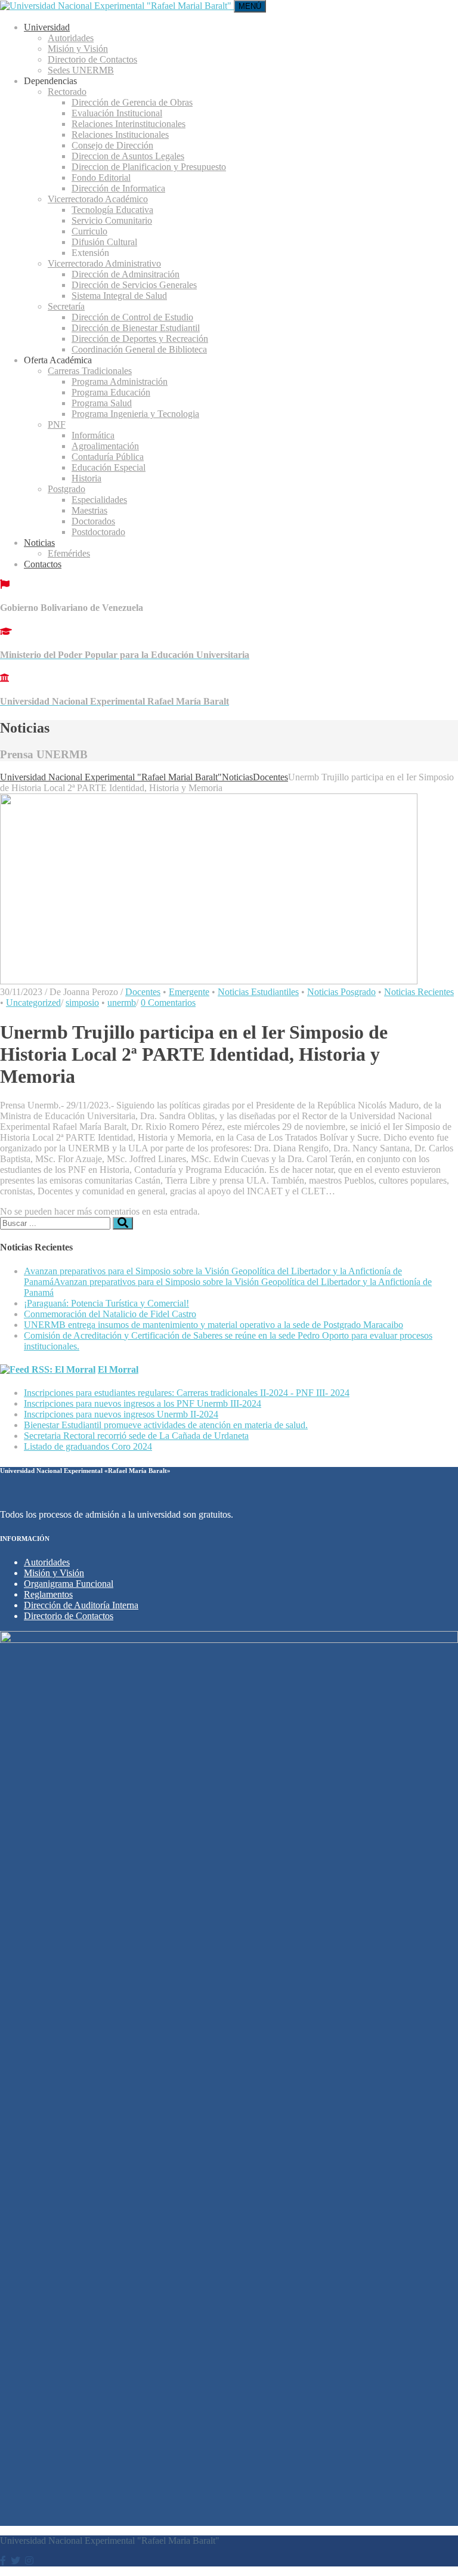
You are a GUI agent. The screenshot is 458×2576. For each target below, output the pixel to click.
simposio (82, 1003)
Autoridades (71, 38)
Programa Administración (120, 382)
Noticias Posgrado (341, 992)
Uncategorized (33, 1003)
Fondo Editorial (101, 177)
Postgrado (66, 489)
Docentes (143, 992)
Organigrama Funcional (69, 1584)
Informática (93, 435)
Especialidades (99, 500)
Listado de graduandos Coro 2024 (88, 1446)
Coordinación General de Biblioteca (139, 349)
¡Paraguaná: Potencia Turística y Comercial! (106, 1303)
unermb (122, 1003)
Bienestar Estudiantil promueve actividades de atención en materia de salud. (166, 1425)
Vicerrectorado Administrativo (104, 263)
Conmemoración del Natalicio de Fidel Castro (110, 1314)
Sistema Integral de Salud (119, 296)
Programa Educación (111, 392)
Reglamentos (48, 1594)
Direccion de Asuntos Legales (128, 156)
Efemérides (69, 553)
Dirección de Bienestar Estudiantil (136, 328)
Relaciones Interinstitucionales (129, 124)
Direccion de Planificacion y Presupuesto (149, 167)
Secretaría (66, 306)
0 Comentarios (168, 1003)
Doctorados (93, 521)
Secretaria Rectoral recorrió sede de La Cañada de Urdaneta (136, 1436)
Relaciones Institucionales (120, 135)
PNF (57, 424)
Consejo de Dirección (112, 145)
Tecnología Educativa (112, 210)
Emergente (189, 992)
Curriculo (89, 231)
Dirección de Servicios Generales (134, 285)
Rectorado (67, 92)
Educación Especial (109, 467)
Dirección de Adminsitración (126, 274)
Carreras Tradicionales (90, 371)
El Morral (118, 1369)
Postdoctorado (98, 532)
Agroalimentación (105, 446)
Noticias (39, 543)
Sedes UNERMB (81, 70)
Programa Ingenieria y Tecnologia (135, 414)
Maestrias (89, 510)
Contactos (43, 564)
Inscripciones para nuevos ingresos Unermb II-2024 (121, 1414)
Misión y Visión (78, 49)
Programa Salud (102, 403)
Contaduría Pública (108, 457)
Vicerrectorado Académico (98, 199)
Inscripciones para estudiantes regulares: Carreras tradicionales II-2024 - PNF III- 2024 (187, 1393)
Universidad (47, 27)
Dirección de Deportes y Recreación (140, 339)
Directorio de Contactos (92, 59)
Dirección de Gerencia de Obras (132, 102)
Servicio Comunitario (112, 220)
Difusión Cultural (104, 242)
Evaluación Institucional (117, 113)
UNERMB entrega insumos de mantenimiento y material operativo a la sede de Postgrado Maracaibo (213, 1325)
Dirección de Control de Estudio (132, 317)
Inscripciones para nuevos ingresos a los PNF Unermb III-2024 (143, 1403)
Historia (86, 478)
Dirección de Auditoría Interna (81, 1605)
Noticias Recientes (419, 992)
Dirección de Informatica (118, 188)
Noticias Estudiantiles (258, 992)
